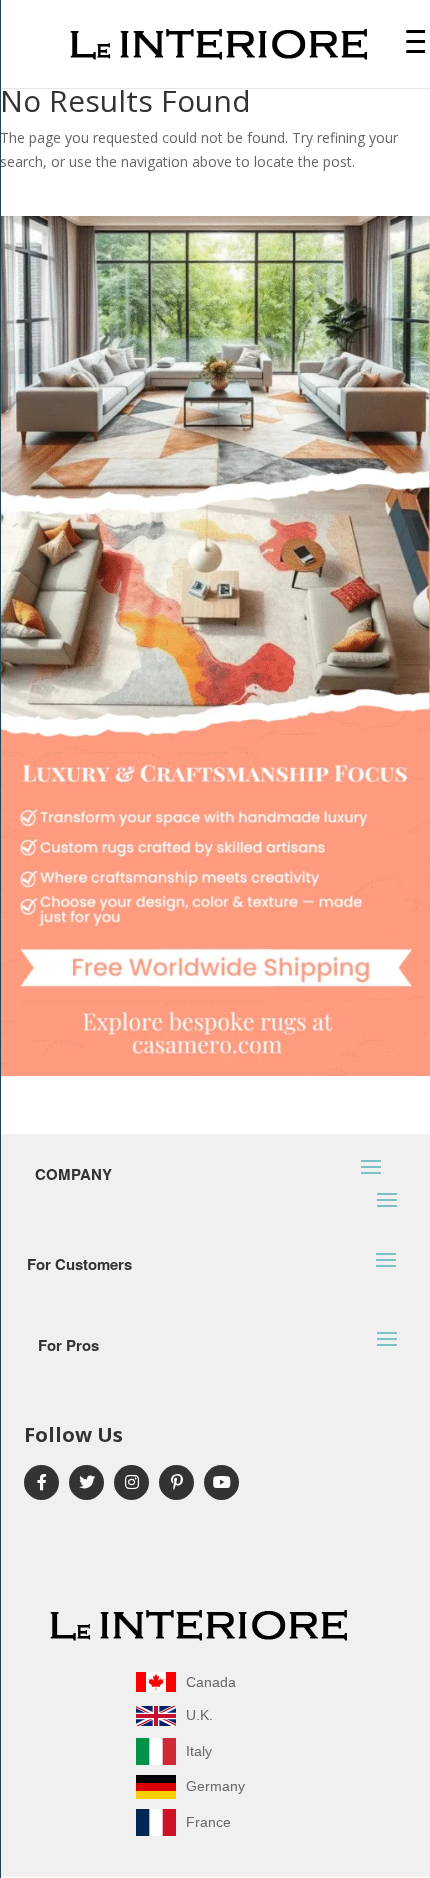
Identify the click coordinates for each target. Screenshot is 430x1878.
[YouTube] (221, 1482)
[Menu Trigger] (415, 40)
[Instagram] (131, 1482)
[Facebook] (41, 1482)
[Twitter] (86, 1482)
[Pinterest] (176, 1482)
